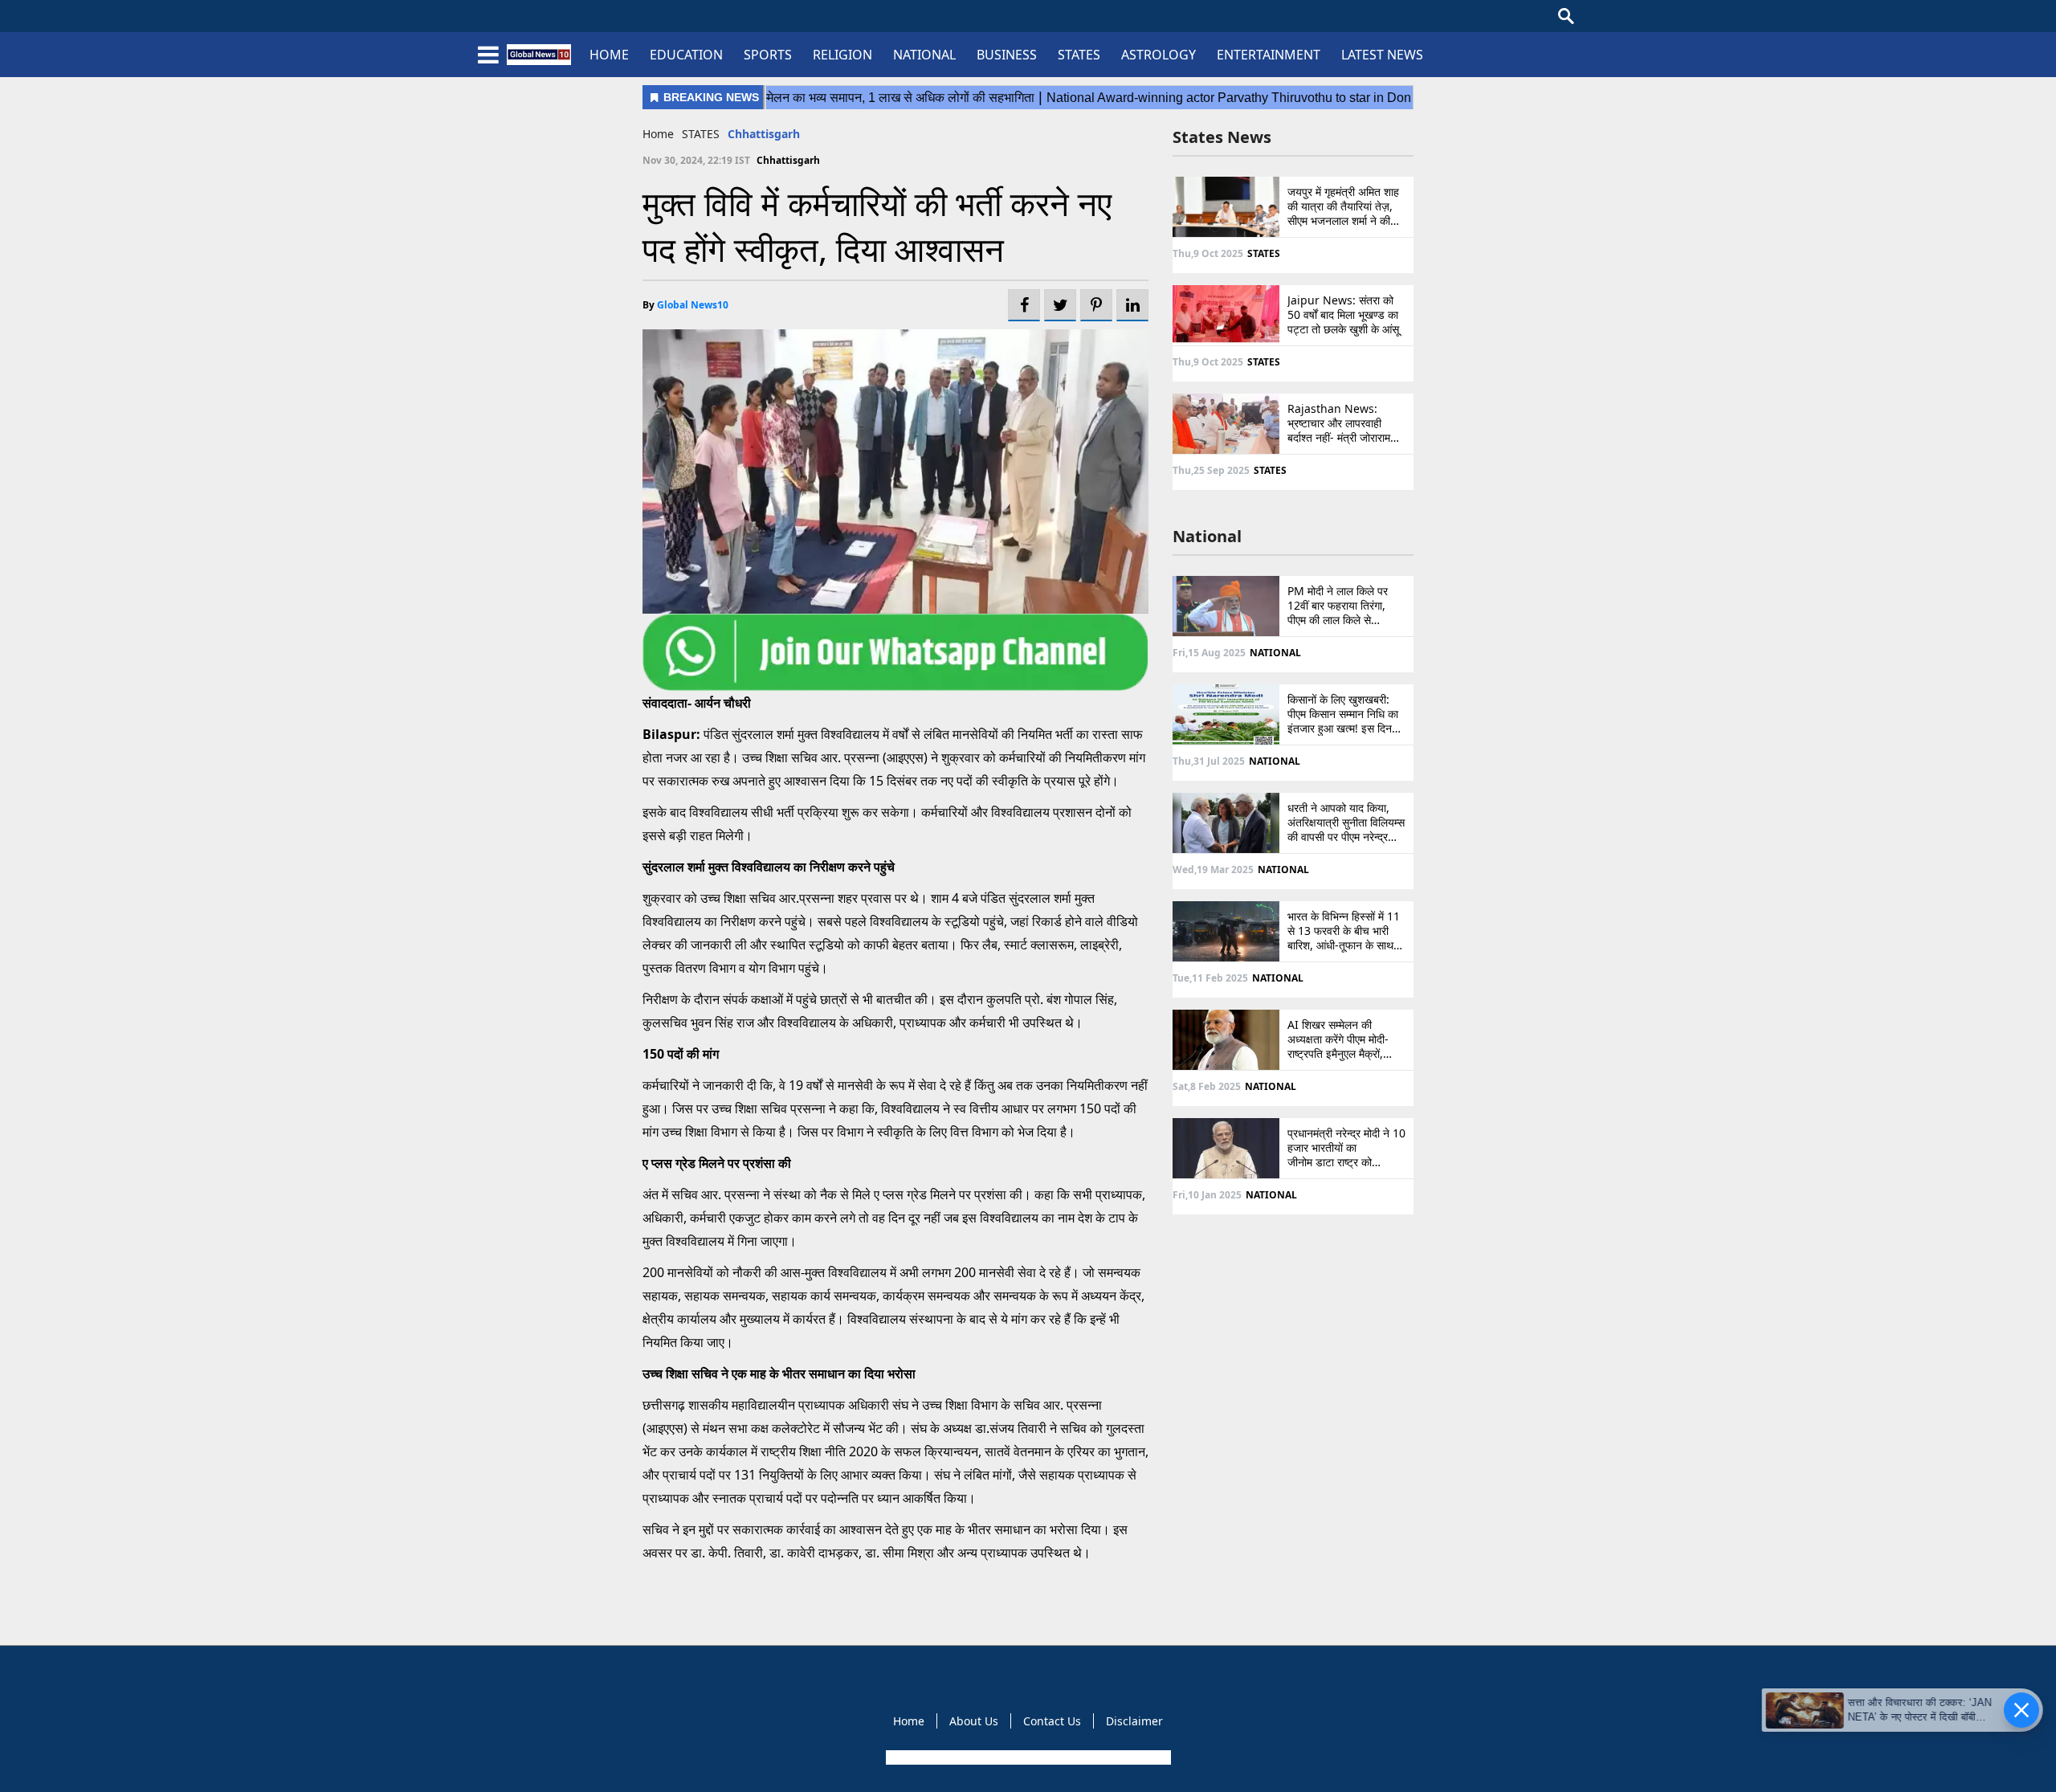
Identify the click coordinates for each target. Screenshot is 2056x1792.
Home (658, 134)
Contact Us (1052, 1721)
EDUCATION (686, 55)
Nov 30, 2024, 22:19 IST (696, 160)
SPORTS (768, 55)
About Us (974, 1721)
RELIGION (842, 55)
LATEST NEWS (1382, 55)
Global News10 (693, 305)
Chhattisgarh (764, 134)
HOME (609, 55)
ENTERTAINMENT (1269, 55)
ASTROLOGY (1159, 55)
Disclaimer (1134, 1721)
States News (1222, 137)
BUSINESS (1007, 55)
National (1207, 536)
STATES (1079, 55)
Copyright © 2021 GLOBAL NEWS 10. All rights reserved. (1027, 1757)
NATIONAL (924, 55)
